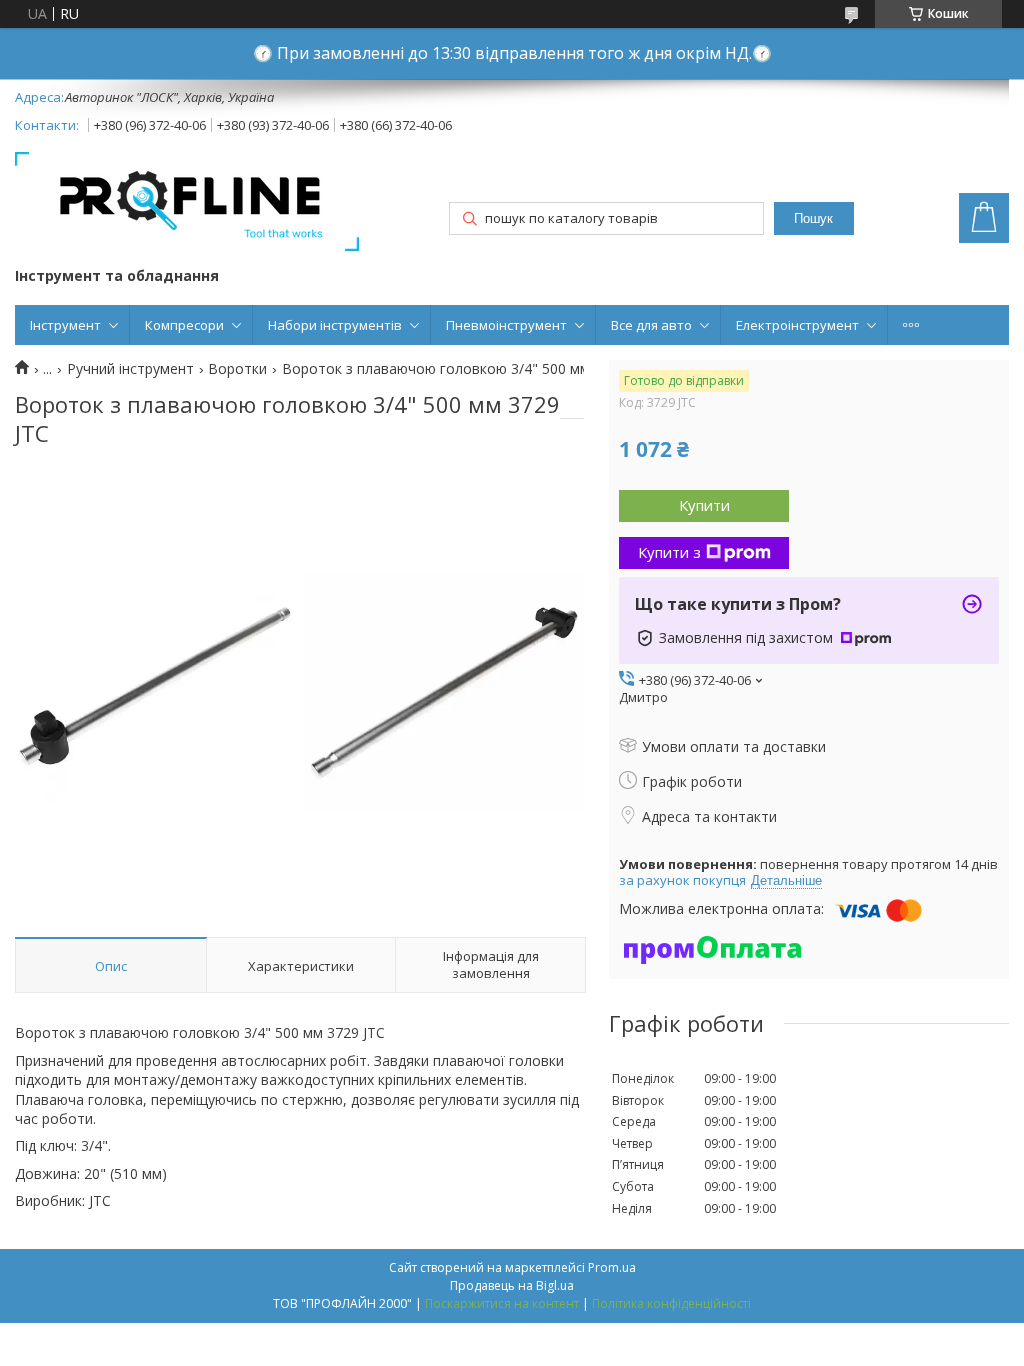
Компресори (184, 325)
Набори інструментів (335, 325)
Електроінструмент (797, 325)
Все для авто (651, 325)
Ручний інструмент (130, 369)
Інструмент (65, 325)
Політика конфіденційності (671, 1303)
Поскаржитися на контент (502, 1303)
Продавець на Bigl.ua (512, 1285)
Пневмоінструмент (506, 325)
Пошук (813, 218)
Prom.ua (612, 1267)
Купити (704, 505)
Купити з (669, 552)
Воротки (237, 369)
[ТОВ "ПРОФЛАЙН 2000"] (187, 203)
